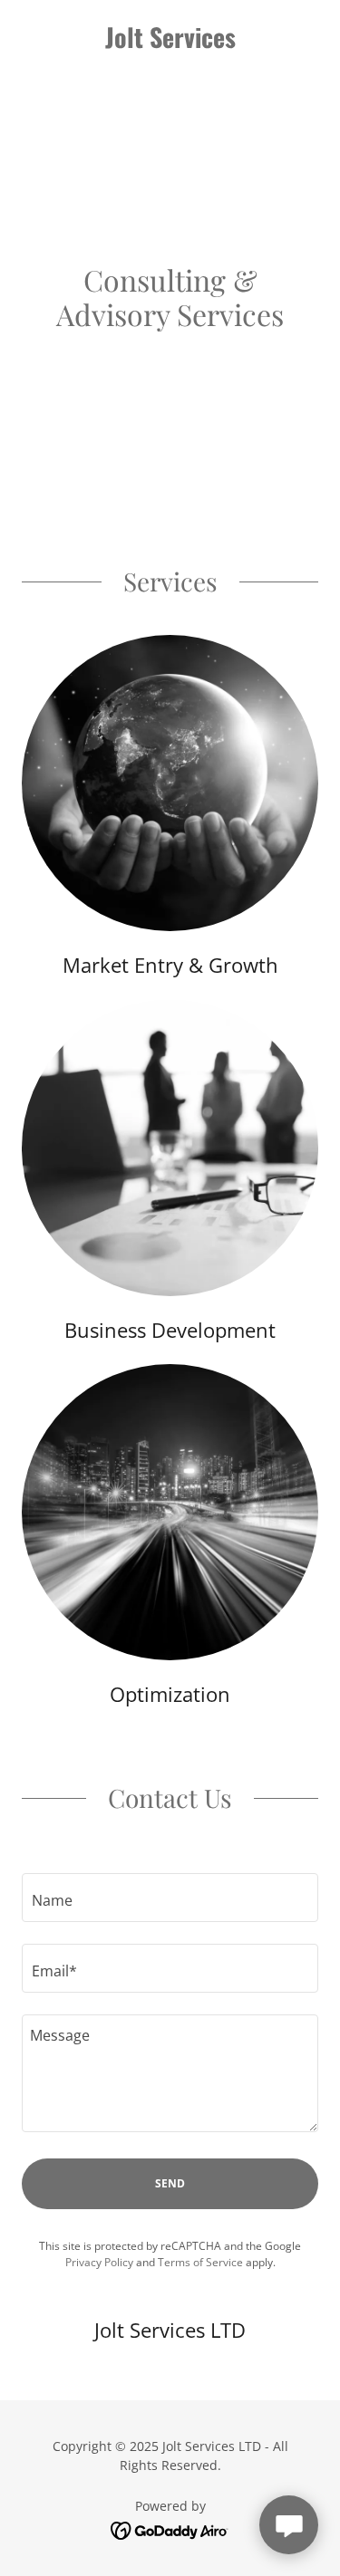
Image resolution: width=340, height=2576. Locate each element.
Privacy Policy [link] (99, 2262)
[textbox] (170, 1898)
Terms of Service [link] (200, 2262)
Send (170, 2183)
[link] (170, 37)
